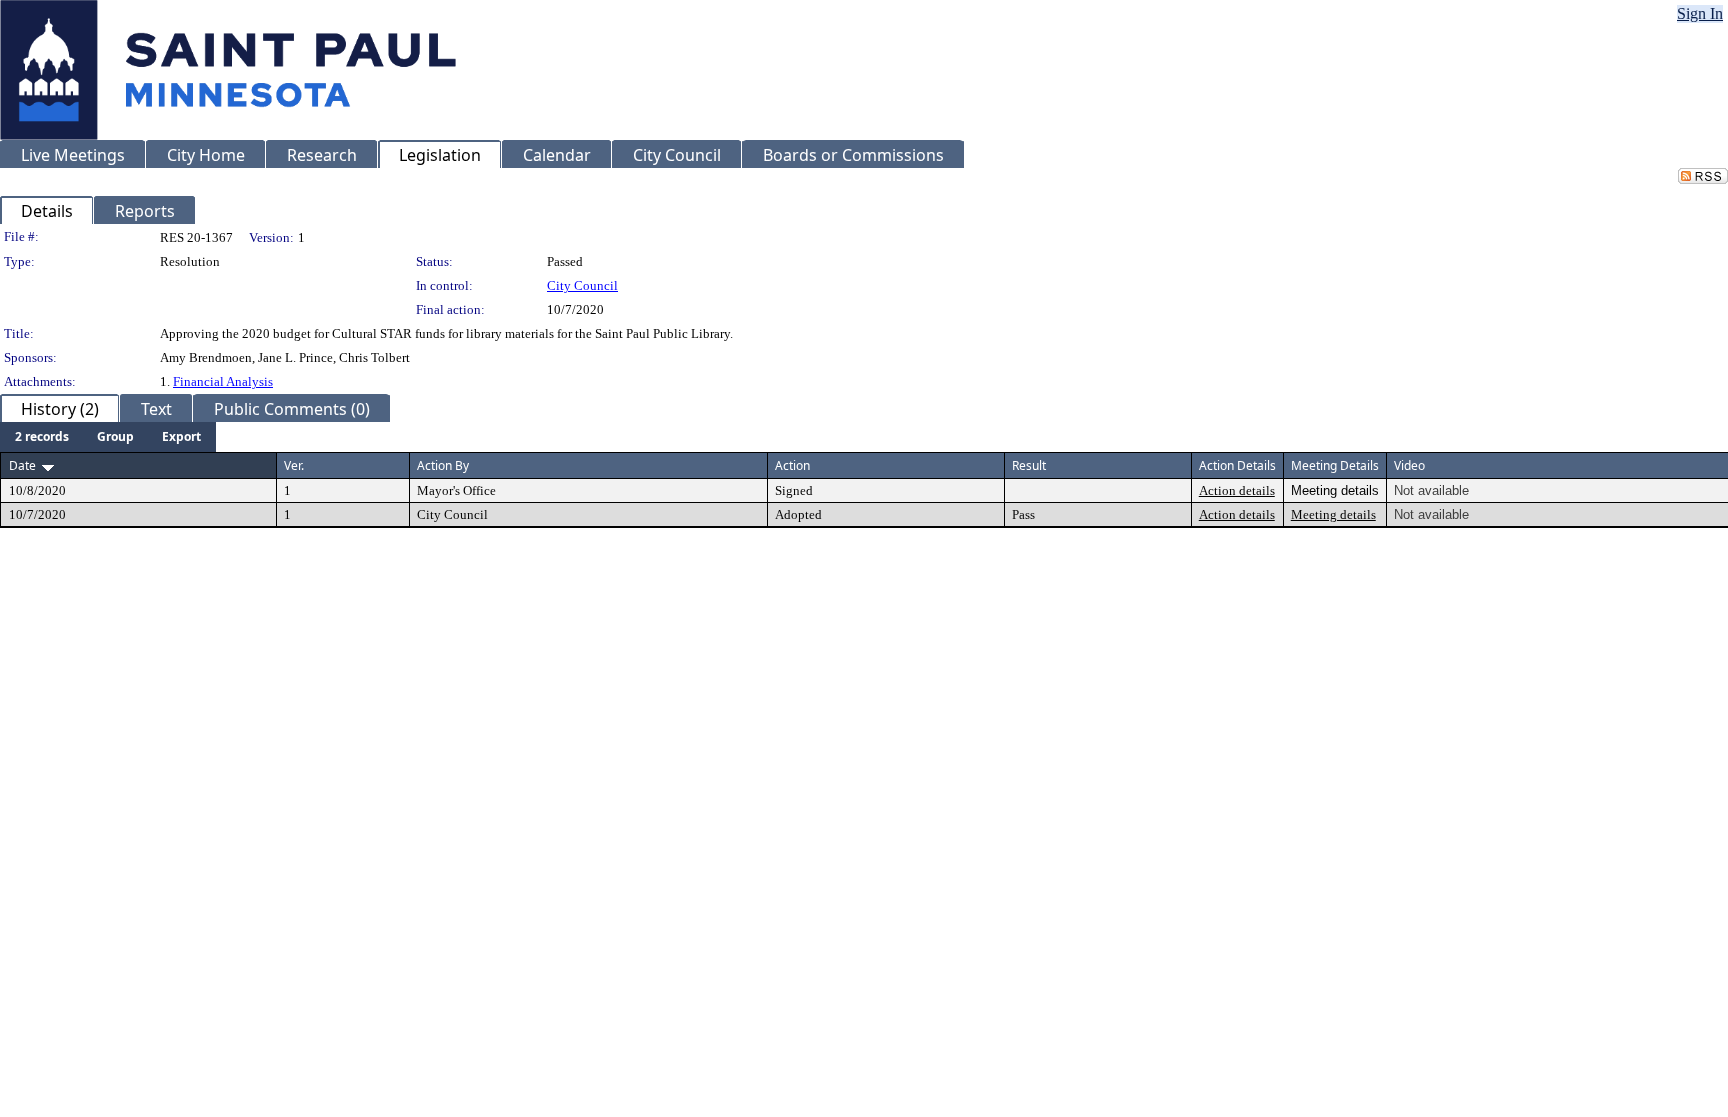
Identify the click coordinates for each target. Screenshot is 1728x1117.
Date (22, 465)
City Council (582, 285)
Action (792, 465)
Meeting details (1333, 514)
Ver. (294, 465)
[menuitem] (42, 437)
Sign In (1700, 13)
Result (1029, 465)
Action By (443, 465)
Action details (1237, 490)
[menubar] (108, 437)
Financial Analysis (223, 381)
